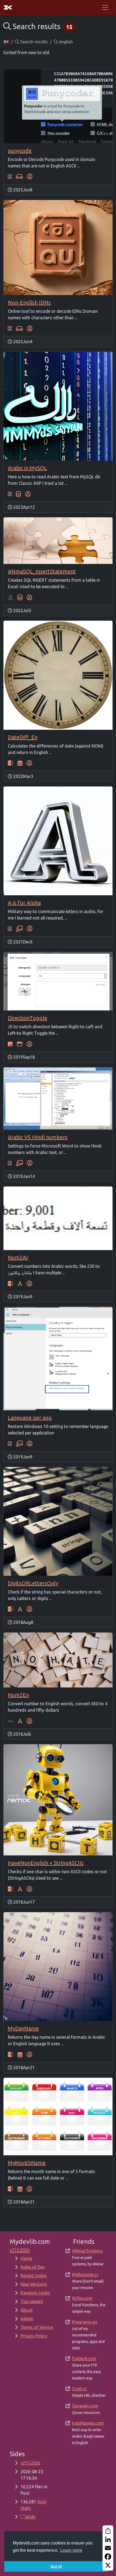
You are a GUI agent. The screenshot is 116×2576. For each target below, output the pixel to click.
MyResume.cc (85, 2275)
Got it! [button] (56, 2566)
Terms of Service (37, 2327)
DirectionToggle (28, 1018)
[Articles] (10, 177)
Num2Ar (18, 1257)
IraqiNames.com (88, 2423)
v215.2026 (30, 2463)
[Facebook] (108, 2557)
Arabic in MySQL (27, 468)
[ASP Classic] (11, 763)
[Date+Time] (20, 763)
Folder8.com (84, 2359)
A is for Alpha (24, 903)
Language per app (30, 1418)
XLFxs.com (82, 2298)
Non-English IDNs (29, 302)
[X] (108, 2565)
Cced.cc (79, 2389)
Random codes (35, 2293)
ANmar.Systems (87, 2251)
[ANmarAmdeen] (30, 177)
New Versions (34, 2284)
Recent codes (34, 2276)
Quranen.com (85, 2406)
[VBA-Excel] (11, 597)
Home (26, 2258)
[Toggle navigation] (105, 8)
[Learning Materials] (19, 929)
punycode (20, 151)
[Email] (108, 2548)
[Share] (108, 2531)
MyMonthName (27, 2163)
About (27, 2310)
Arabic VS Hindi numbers (38, 1137)
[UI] (20, 1044)
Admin (27, 2319)
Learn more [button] (71, 2550)
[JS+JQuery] (10, 1044)
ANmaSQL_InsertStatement (42, 571)
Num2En (18, 1695)
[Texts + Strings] (20, 1283)
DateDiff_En (23, 737)
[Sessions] (19, 177)
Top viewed (32, 2301)
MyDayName (23, 2028)
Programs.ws (85, 2322)
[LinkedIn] (108, 2539)
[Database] (18, 494)
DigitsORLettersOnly (33, 1583)
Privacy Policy (34, 2336)
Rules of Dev (33, 2267)
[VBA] (11, 1721)
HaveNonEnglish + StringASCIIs (46, 1863)
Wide (30, 2517)
